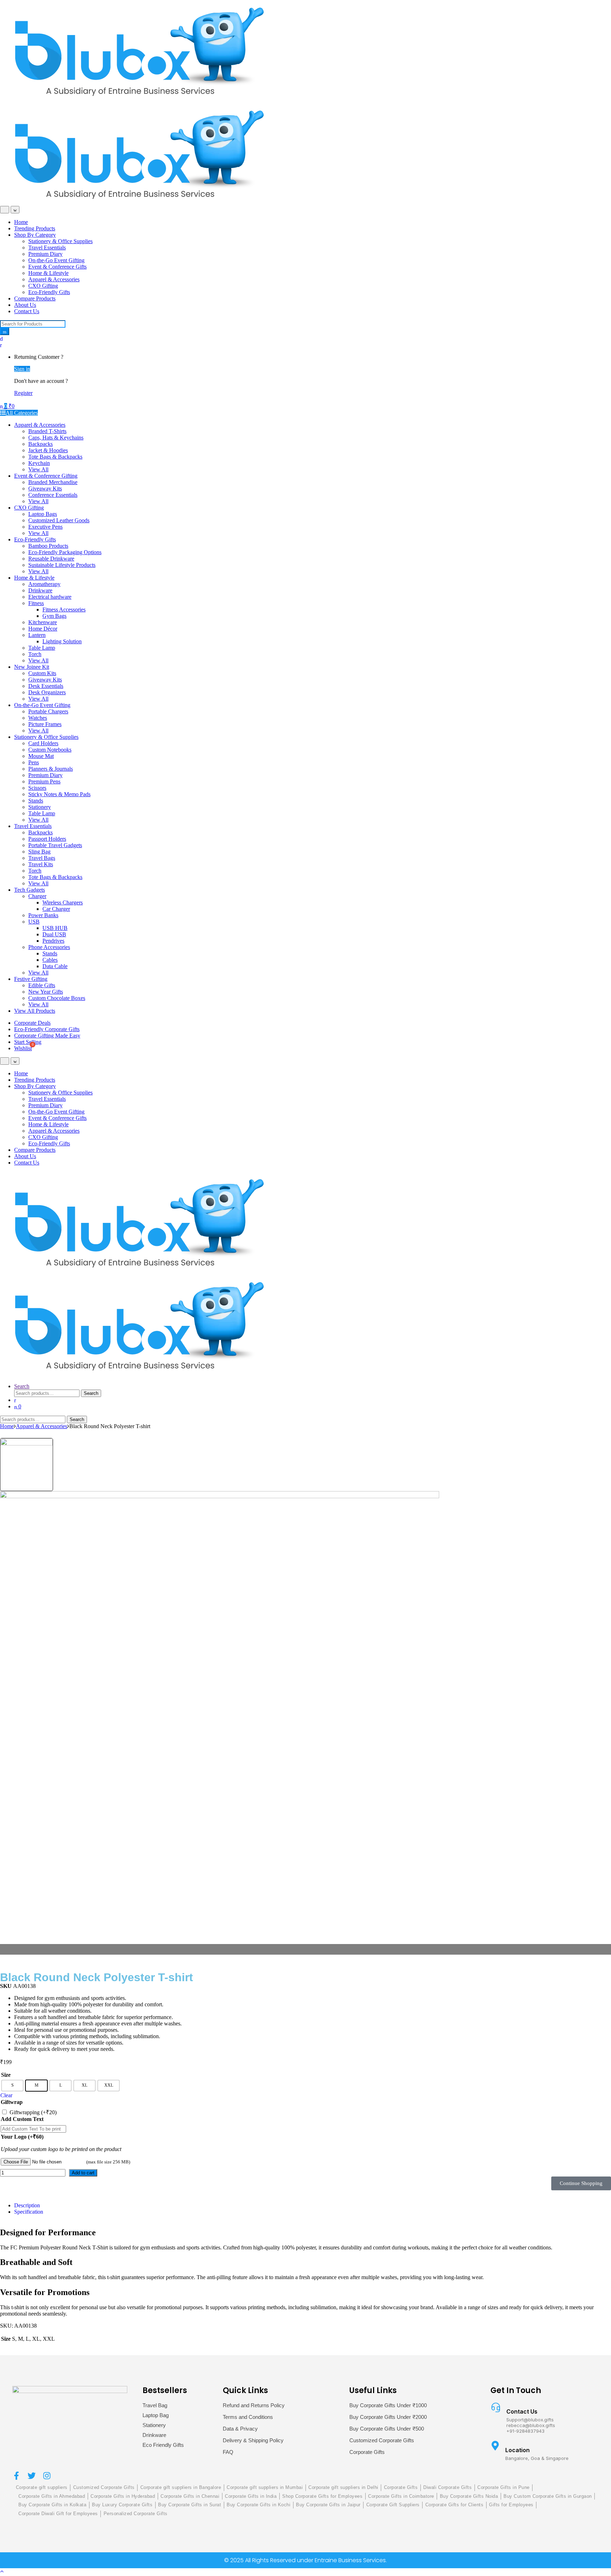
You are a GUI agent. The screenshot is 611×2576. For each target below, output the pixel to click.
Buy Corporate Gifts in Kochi (258, 2505)
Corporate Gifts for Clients (455, 2505)
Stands (36, 801)
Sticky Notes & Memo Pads (59, 794)
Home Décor (43, 629)
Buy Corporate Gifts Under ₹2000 (388, 2417)
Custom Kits (42, 673)
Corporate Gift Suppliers (393, 2505)
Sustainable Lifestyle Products (62, 565)
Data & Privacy (240, 2429)
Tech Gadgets (30, 890)
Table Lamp (42, 648)
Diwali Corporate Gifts (447, 2487)
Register (23, 393)
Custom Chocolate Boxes (57, 998)
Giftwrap (12, 2102)
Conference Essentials (53, 495)
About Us (25, 305)
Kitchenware (43, 622)
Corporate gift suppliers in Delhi (343, 2487)
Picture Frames (45, 724)
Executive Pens (45, 527)
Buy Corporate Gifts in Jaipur (328, 2505)
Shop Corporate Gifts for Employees (322, 2496)
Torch (35, 654)
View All (38, 469)
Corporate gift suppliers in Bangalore (181, 2487)
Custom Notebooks (50, 750)
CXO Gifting (43, 286)
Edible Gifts (42, 985)
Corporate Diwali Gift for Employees (58, 2514)
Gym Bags (54, 616)
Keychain (39, 463)
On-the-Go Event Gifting (56, 260)
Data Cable (55, 966)
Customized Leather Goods (59, 520)
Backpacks (40, 444)
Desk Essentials (46, 686)
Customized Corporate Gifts (382, 2440)
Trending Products (35, 228)
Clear (6, 2095)
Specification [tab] (29, 2212)
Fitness (36, 603)
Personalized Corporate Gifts (136, 2514)
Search (22, 1386)
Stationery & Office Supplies (60, 241)
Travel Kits (41, 864)
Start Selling (28, 1042)
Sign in (22, 369)
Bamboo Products (48, 546)
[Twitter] (32, 2476)
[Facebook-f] (16, 2476)
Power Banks (43, 915)
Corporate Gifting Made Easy (47, 1036)
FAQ (228, 2452)
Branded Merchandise (53, 482)
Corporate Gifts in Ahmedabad (52, 2496)
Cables (50, 960)
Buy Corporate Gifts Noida (469, 2496)
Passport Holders (47, 839)
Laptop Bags (43, 514)
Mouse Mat (41, 756)
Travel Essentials (47, 248)
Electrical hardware (50, 597)
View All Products (35, 1011)
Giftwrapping (33, 2112)
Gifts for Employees (511, 2505)
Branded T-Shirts (47, 431)
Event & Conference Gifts (57, 267)
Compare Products (35, 298)
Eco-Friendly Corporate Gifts (47, 1029)
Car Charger (56, 909)
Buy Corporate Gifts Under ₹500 (387, 2429)
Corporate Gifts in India (251, 2496)
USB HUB (55, 928)
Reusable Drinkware (51, 559)
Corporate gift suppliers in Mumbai (265, 2487)
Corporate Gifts (367, 2452)
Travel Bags (42, 858)
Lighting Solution (62, 641)
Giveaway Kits (45, 488)
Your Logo (22, 2137)
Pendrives (53, 941)
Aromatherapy (44, 584)
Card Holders (43, 743)
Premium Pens (44, 781)
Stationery (40, 807)
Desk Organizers (47, 692)
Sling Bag (39, 852)
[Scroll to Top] (2, 2571)
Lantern (37, 635)
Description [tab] (27, 2205)
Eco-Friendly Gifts (49, 292)
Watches (38, 718)
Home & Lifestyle (48, 273)
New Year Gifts (46, 992)
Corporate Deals (32, 1023)
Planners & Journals (51, 769)
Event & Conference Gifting (46, 476)
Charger (37, 896)
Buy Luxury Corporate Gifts (122, 2505)
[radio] (12, 2086)
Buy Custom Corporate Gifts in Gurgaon (548, 2496)
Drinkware (40, 590)
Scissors (37, 788)
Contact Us (27, 311)
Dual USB (54, 934)
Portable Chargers (48, 711)
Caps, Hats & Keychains (56, 438)
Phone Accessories (49, 947)
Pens (34, 762)
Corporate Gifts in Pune (504, 2487)
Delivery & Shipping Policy (253, 2440)
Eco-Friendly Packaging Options (65, 552)
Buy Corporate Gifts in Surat (190, 2505)
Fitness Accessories (64, 609)
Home (21, 222)
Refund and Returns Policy (254, 2405)
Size (6, 2075)
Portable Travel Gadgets (55, 845)
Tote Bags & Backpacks (55, 457)
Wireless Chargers (63, 902)
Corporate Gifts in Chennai (190, 2496)
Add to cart (83, 2173)
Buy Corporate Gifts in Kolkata (52, 2505)
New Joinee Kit (32, 667)
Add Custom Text (22, 2119)
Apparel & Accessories (54, 279)
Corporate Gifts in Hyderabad (123, 2496)
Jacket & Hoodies (48, 450)
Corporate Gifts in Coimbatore (401, 2496)
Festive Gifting (31, 979)
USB (34, 922)
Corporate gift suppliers (42, 2487)
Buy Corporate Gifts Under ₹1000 (388, 2405)
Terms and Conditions (248, 2417)
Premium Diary (45, 254)
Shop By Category (35, 235)
